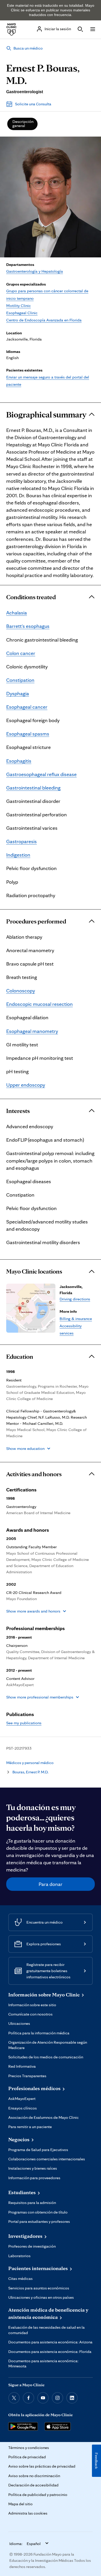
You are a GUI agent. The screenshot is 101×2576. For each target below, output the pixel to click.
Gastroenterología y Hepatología (35, 271)
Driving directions (75, 1299)
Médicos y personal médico (30, 1763)
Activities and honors (34, 1474)
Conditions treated (31, 597)
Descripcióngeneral (23, 124)
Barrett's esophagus (28, 626)
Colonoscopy (21, 991)
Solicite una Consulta (33, 104)
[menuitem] (22, 124)
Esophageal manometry (32, 1031)
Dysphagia (18, 693)
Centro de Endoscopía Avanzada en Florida (44, 320)
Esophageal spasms (28, 734)
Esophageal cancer (27, 707)
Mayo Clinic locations (34, 1271)
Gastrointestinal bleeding (33, 788)
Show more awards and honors (33, 1611)
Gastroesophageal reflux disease (41, 774)
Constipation (20, 680)
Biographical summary (46, 415)
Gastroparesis (21, 841)
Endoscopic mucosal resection (39, 1004)
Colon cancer (21, 653)
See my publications (24, 1723)
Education (20, 1357)
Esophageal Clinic (22, 313)
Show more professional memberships (40, 1697)
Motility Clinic (19, 306)
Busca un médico (28, 48)
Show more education (25, 1448)
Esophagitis (19, 761)
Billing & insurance (76, 1319)
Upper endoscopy (26, 1085)
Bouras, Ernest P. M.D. (30, 1772)
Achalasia (17, 613)
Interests (18, 1111)
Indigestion (18, 855)
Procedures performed (36, 921)
